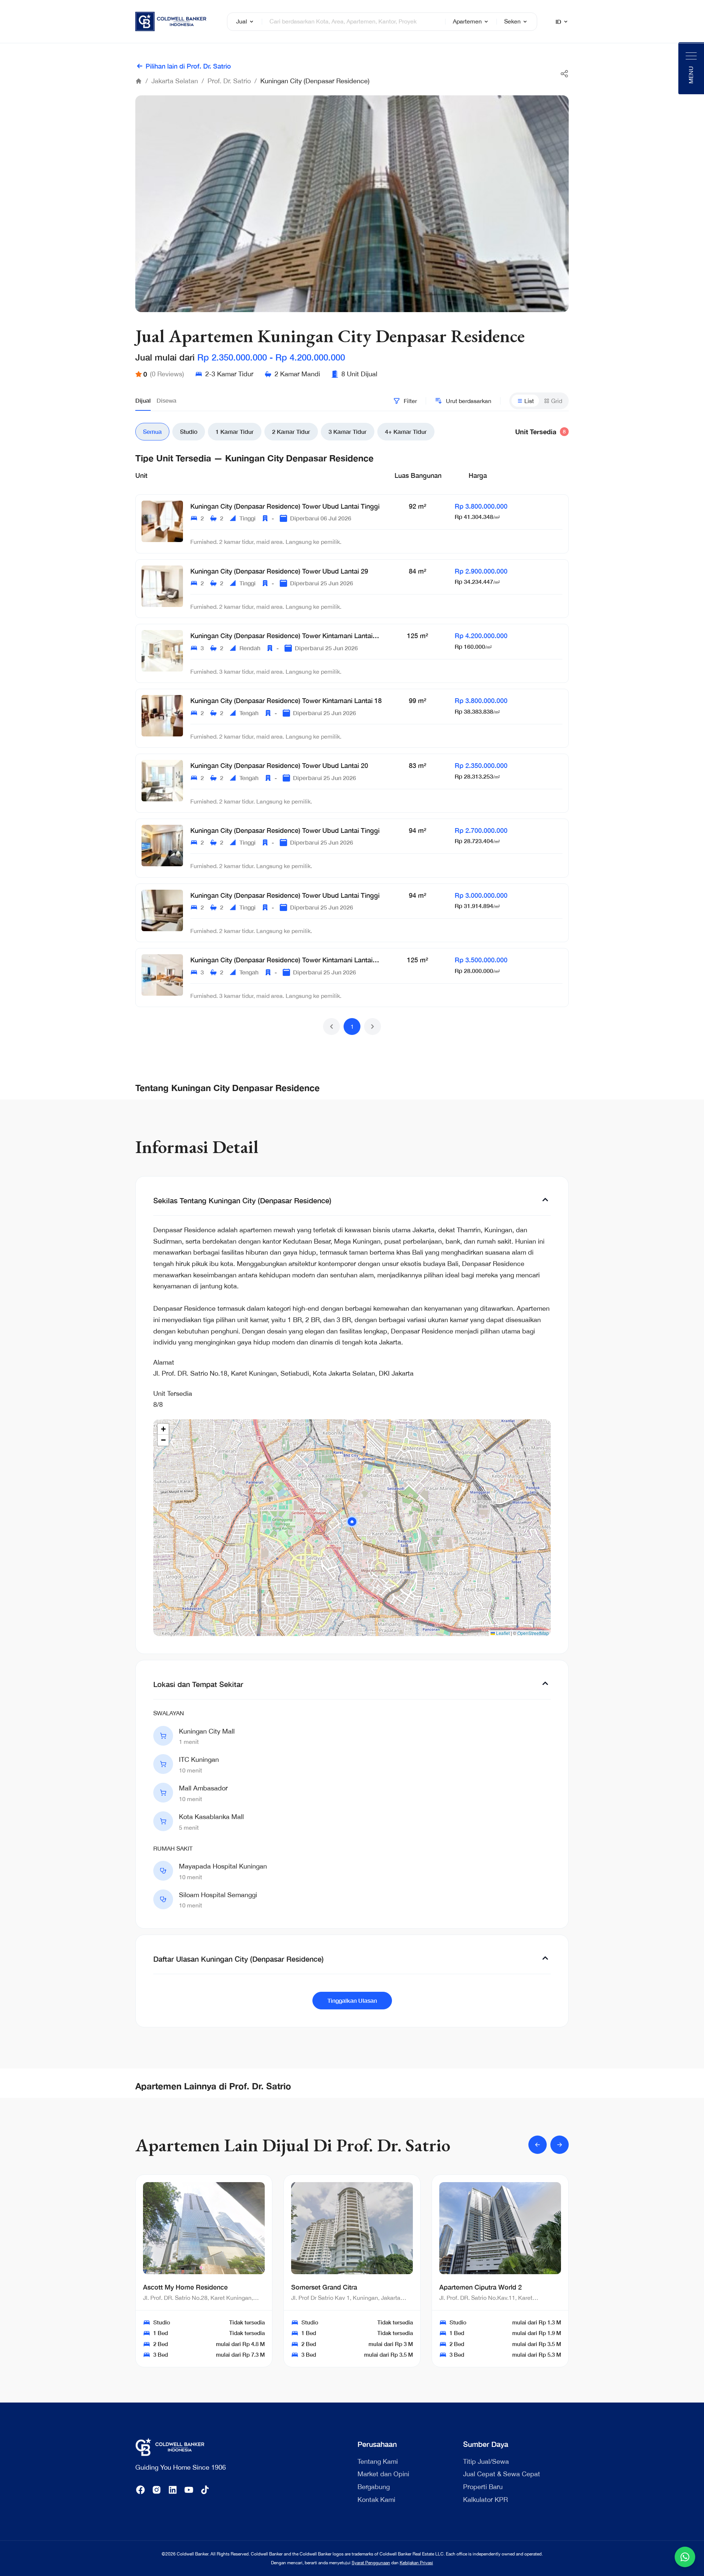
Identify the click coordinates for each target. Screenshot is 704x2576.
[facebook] (140, 2490)
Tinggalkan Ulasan (352, 2000)
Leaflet (502, 1633)
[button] (331, 1027)
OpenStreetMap (533, 1633)
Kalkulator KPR (485, 2500)
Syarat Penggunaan (371, 2563)
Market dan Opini (383, 2474)
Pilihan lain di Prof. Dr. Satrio (188, 66)
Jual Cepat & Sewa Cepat (502, 2474)
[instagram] (157, 2490)
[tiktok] (205, 2490)
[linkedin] (173, 2490)
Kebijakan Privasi (416, 2563)
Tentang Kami (378, 2461)
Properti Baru (483, 2487)
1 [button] (352, 1027)
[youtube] (189, 2490)
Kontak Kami (376, 2500)
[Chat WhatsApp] (685, 2557)
